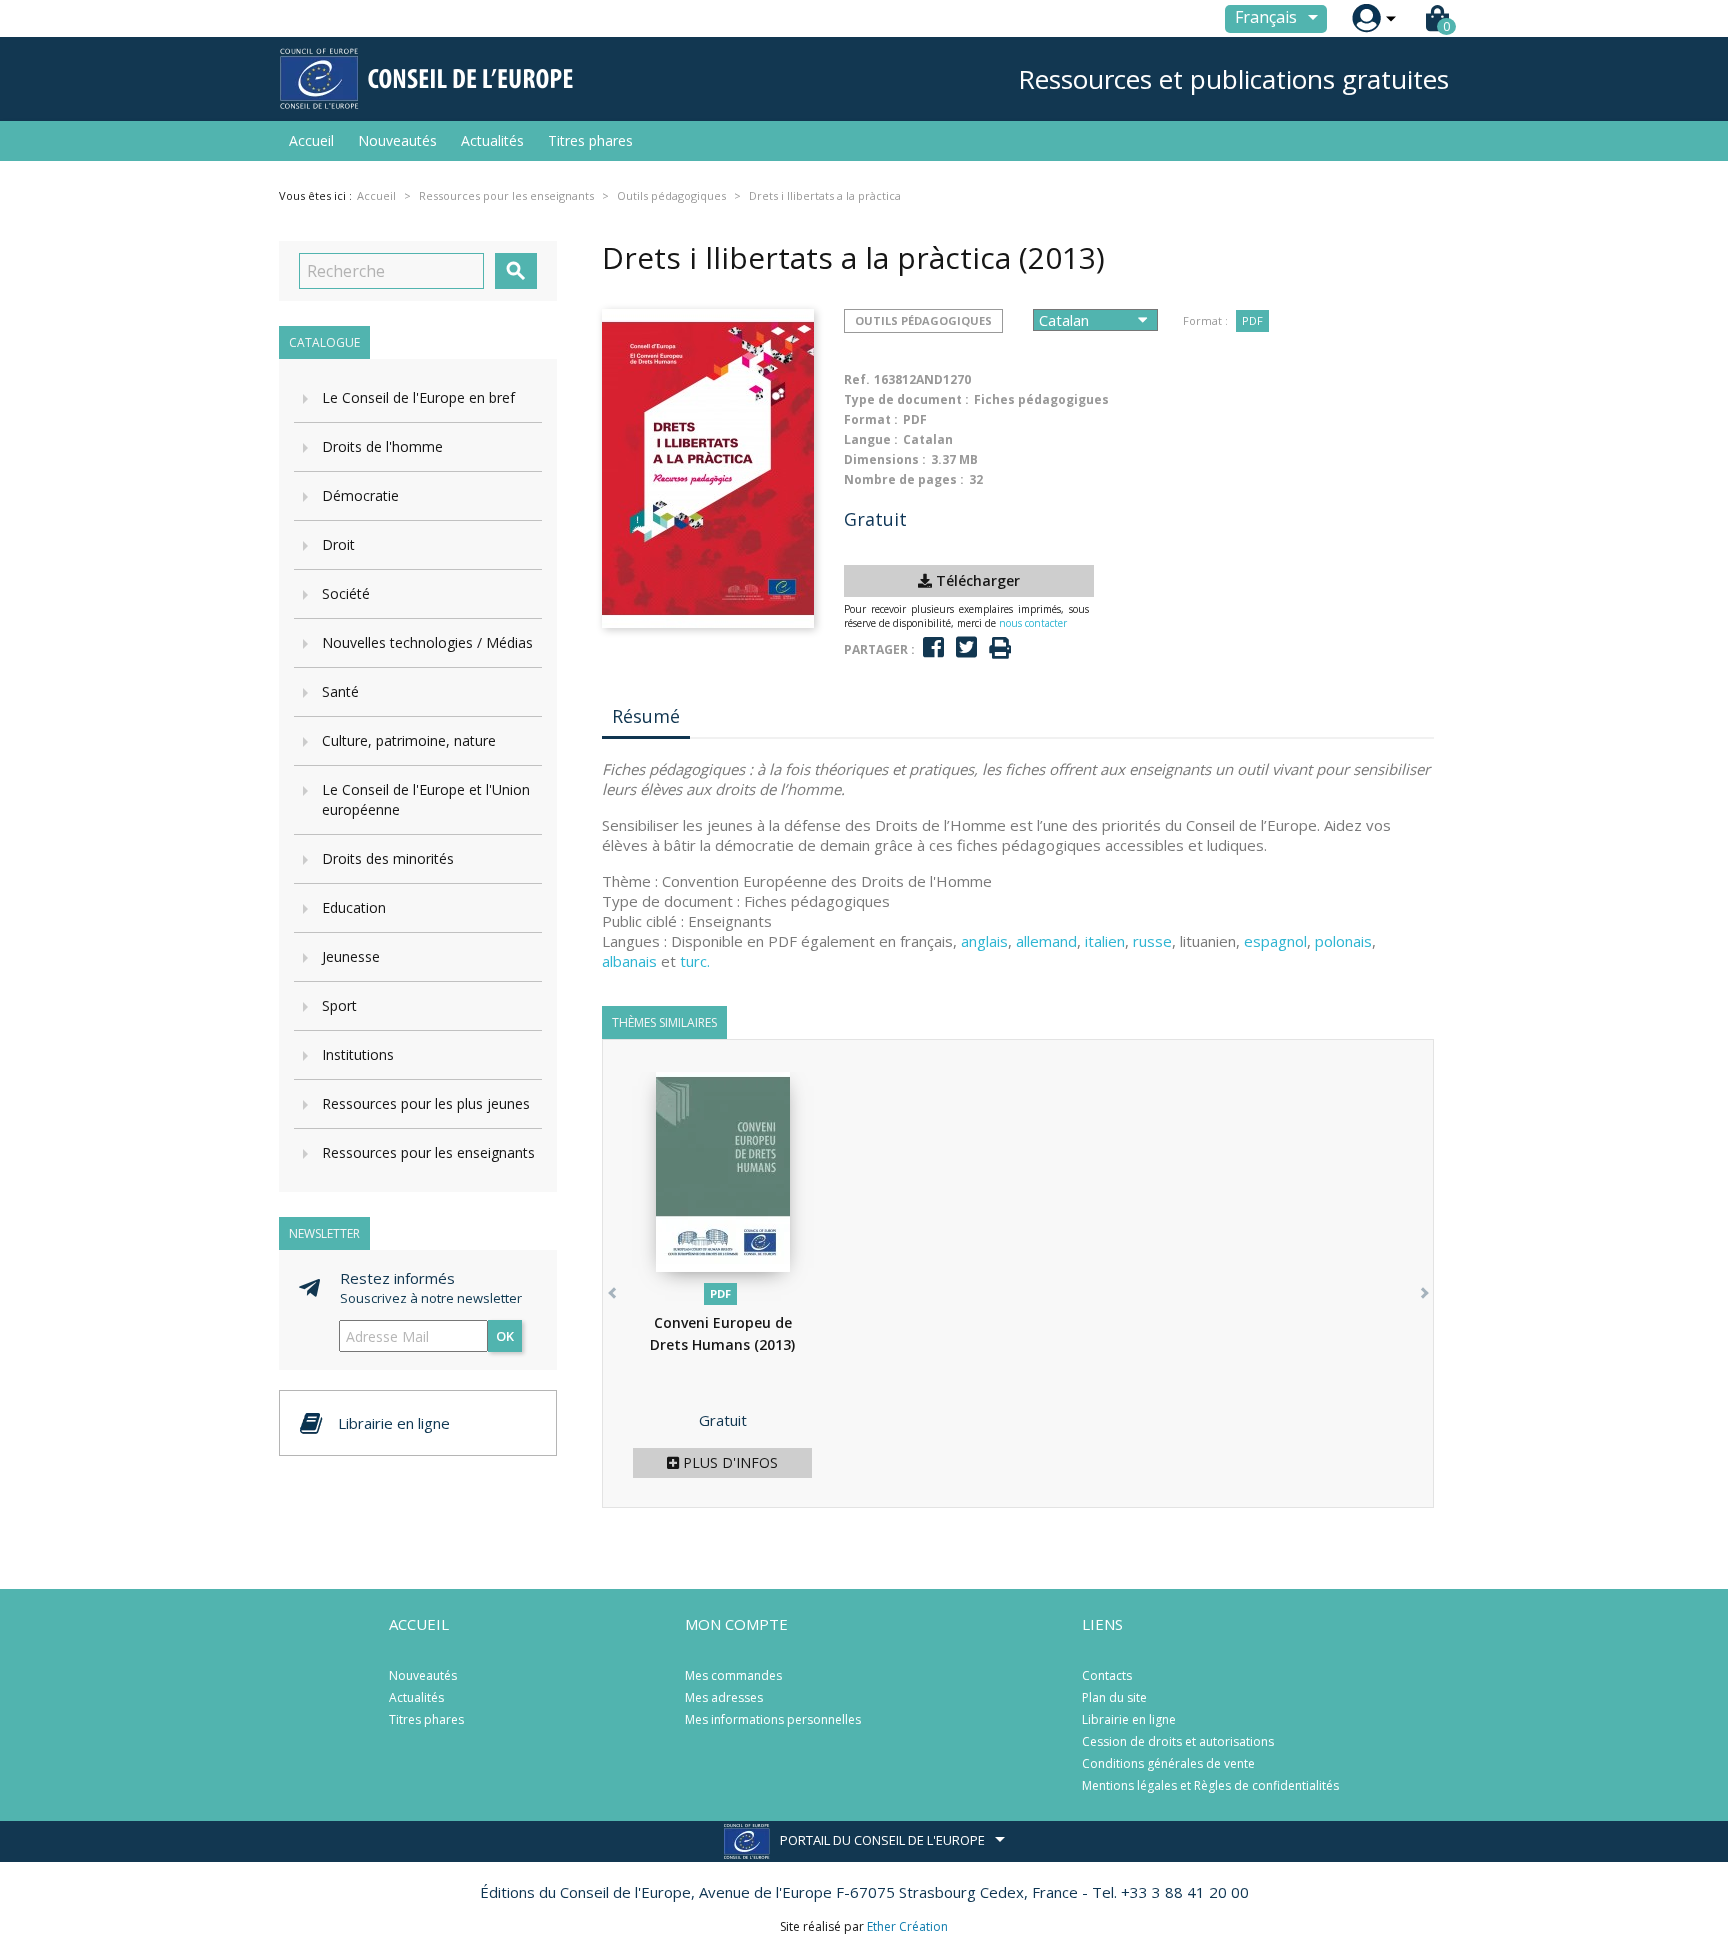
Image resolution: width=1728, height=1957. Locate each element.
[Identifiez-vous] (1366, 18)
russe (1152, 941)
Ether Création (907, 1926)
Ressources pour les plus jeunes (426, 1103)
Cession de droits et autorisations (1178, 1741)
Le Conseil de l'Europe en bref (418, 397)
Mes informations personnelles (773, 1719)
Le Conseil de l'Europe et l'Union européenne (426, 799)
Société (346, 593)
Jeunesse (351, 956)
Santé (340, 691)
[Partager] (933, 647)
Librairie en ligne (1129, 1719)
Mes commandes (733, 1675)
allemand (1046, 941)
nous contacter (1033, 623)
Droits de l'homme (382, 446)
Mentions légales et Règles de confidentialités (1210, 1785)
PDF (1252, 320)
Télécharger (976, 580)
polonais (1343, 941)
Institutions (358, 1054)
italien (1105, 941)
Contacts (1107, 1675)
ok (505, 1336)
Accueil (311, 140)
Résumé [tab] (646, 716)
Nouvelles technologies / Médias (427, 642)
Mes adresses (724, 1697)
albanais (629, 961)
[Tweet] (966, 647)
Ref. (857, 379)
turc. (695, 961)
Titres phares (590, 140)
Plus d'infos (728, 1462)
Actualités (492, 140)
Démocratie (360, 495)
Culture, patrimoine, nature (409, 740)
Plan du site (1114, 1697)
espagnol (1275, 941)
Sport (339, 1005)
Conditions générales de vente (1168, 1763)
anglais (984, 941)
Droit (338, 544)
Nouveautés (397, 140)
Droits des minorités (388, 858)
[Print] (1000, 648)
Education (354, 907)
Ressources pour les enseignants (428, 1152)
